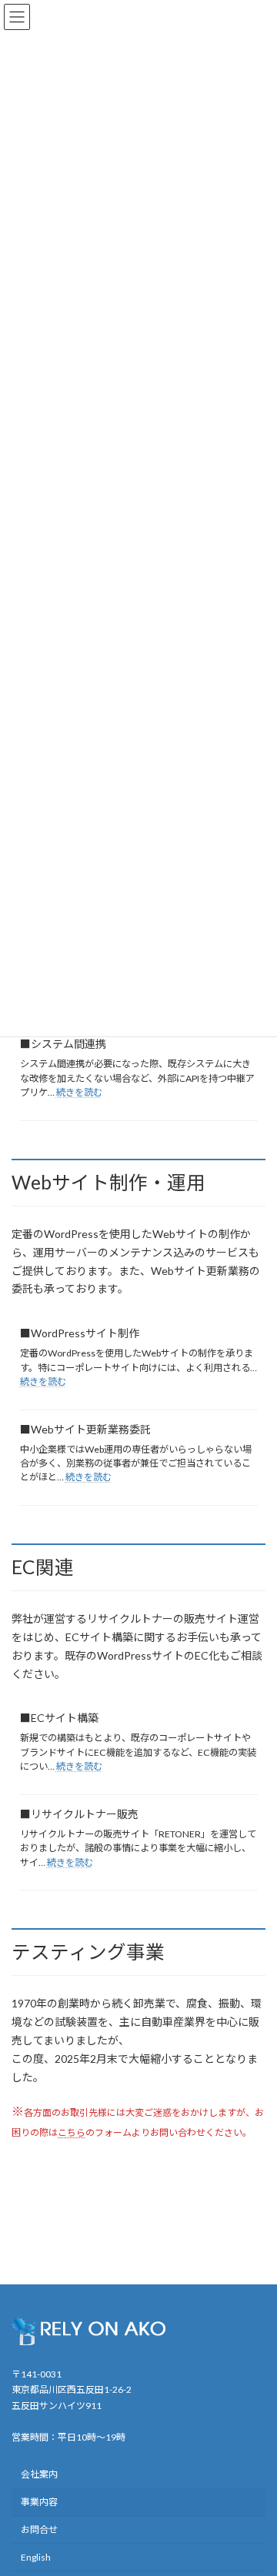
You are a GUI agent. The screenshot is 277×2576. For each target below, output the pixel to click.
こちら (72, 2132)
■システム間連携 (63, 1044)
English (36, 2557)
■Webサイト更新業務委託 (85, 1429)
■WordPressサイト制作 (80, 1333)
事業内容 (39, 2502)
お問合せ (39, 2529)
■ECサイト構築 (59, 1718)
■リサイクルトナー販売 (79, 1814)
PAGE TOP (255, 2485)
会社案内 (39, 2474)
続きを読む (79, 1092)
